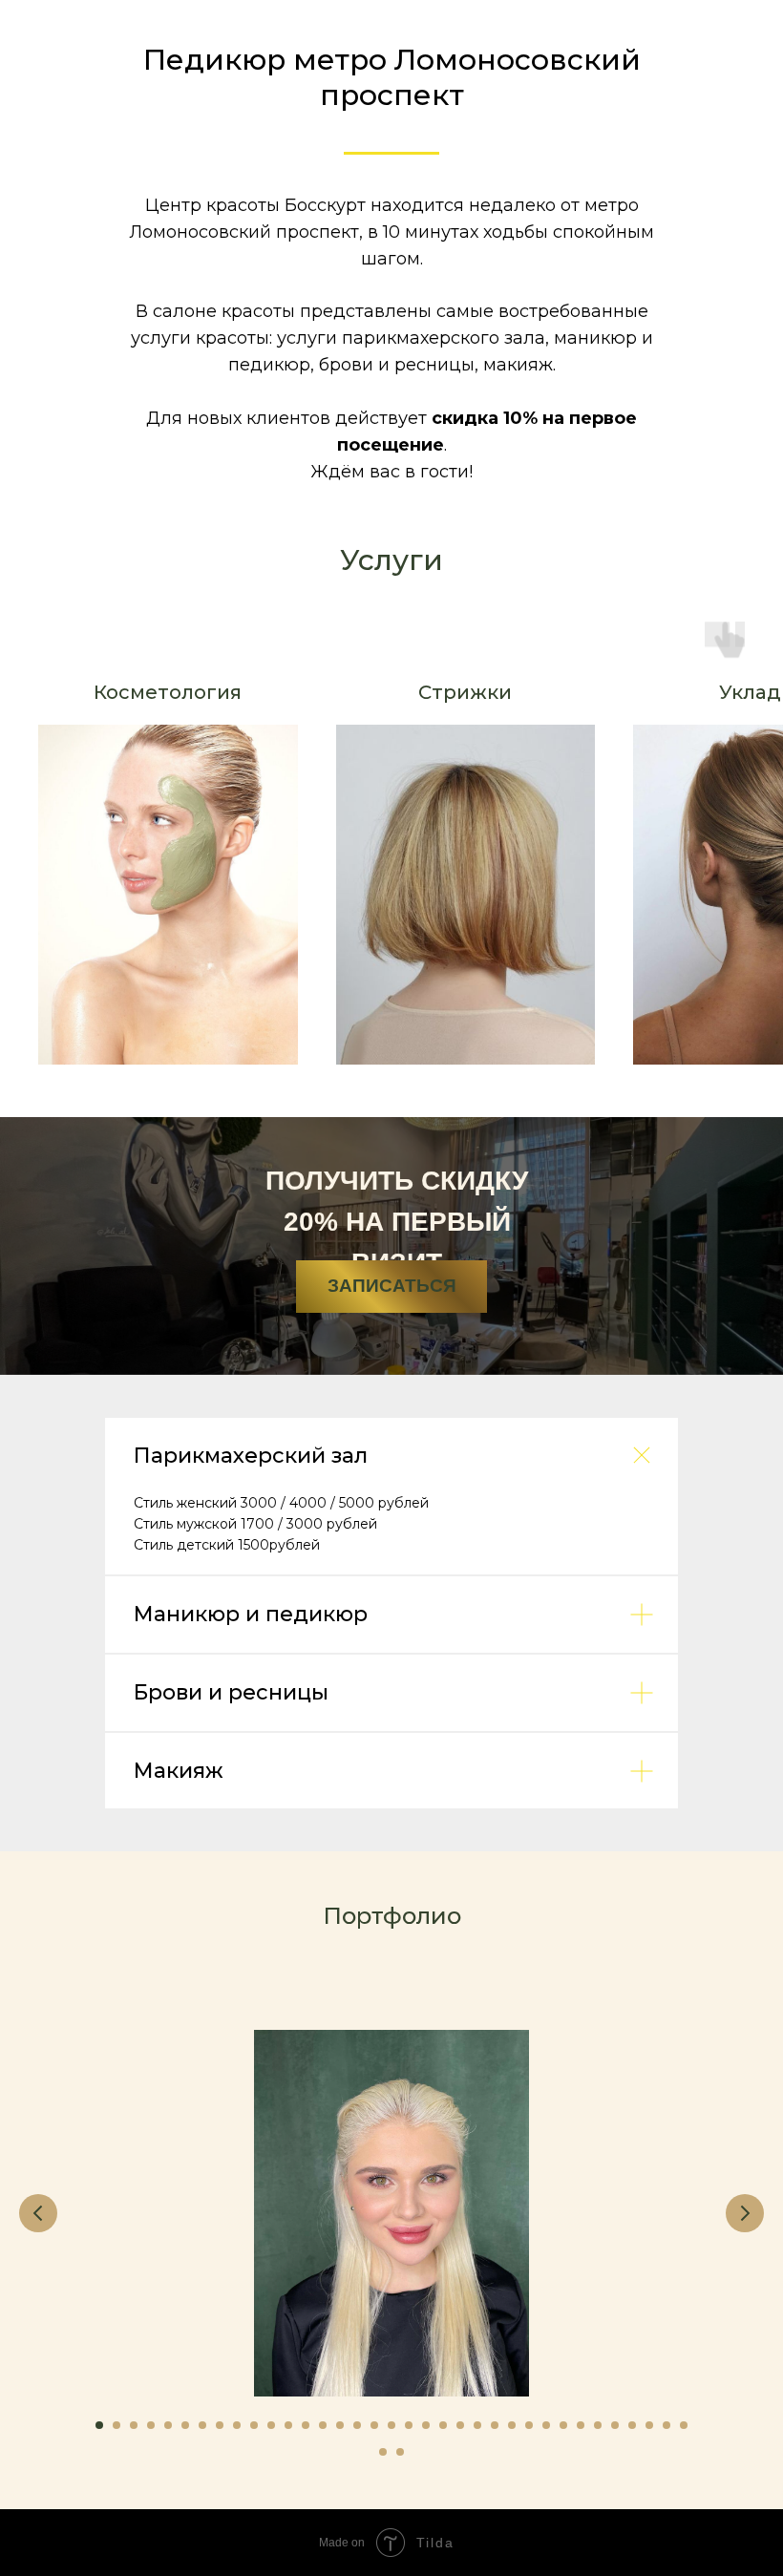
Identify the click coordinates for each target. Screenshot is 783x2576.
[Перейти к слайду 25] (512, 2425)
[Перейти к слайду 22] (460, 2425)
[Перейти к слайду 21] (443, 2425)
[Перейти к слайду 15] (340, 2425)
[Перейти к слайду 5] (168, 2425)
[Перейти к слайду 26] (529, 2425)
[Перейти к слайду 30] (598, 2425)
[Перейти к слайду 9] (237, 2425)
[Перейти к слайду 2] (116, 2425)
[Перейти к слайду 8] (220, 2425)
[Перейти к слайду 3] (134, 2425)
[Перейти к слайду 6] (185, 2425)
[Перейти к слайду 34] (667, 2425)
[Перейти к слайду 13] (306, 2425)
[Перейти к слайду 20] (426, 2425)
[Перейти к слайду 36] (383, 2452)
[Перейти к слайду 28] (563, 2425)
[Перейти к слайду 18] (391, 2425)
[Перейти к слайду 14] (323, 2425)
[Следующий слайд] (745, 2213)
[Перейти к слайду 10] (254, 2425)
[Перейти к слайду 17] (374, 2425)
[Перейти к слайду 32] (632, 2425)
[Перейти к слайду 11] (271, 2425)
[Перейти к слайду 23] (477, 2425)
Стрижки (465, 692)
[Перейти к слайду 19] (409, 2425)
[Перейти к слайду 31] (615, 2425)
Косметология (168, 692)
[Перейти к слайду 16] (357, 2425)
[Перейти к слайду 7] (202, 2425)
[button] (391, 1287)
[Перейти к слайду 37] (400, 2452)
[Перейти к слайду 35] (684, 2425)
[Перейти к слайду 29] (581, 2425)
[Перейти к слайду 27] (546, 2425)
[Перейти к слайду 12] (288, 2425)
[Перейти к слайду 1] (99, 2425)
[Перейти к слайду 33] (649, 2425)
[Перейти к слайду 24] (495, 2425)
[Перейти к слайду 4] (151, 2425)
